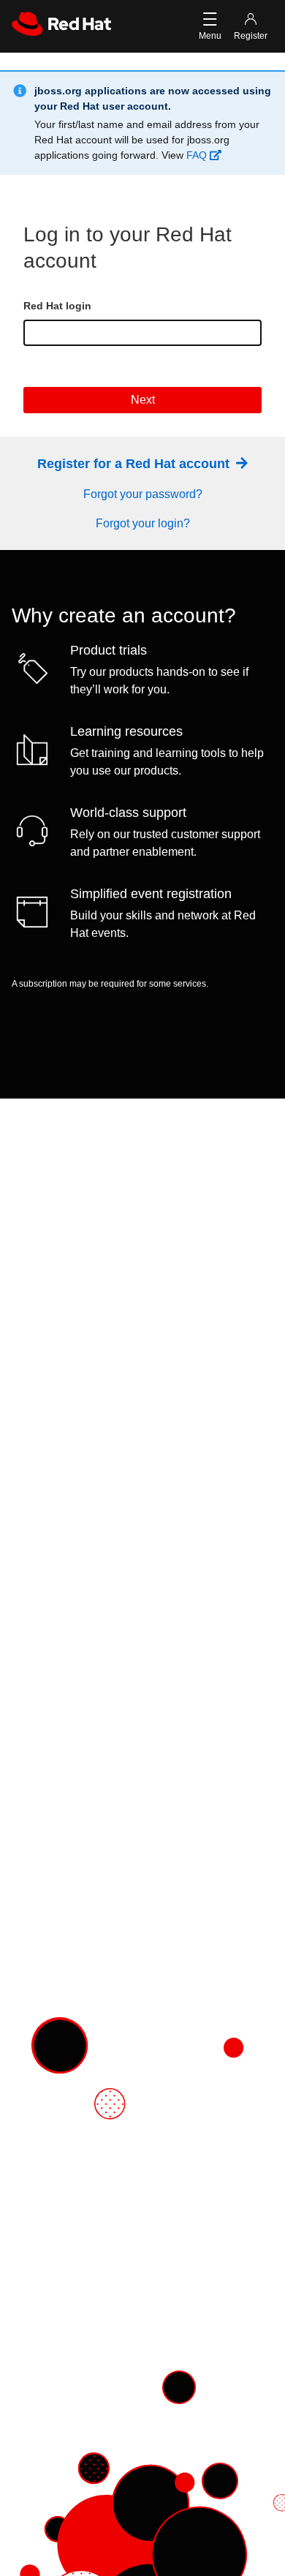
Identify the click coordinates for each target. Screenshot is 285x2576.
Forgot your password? (143, 494)
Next (143, 400)
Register (251, 36)
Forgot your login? (143, 523)
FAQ (198, 155)
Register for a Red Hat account (135, 464)
